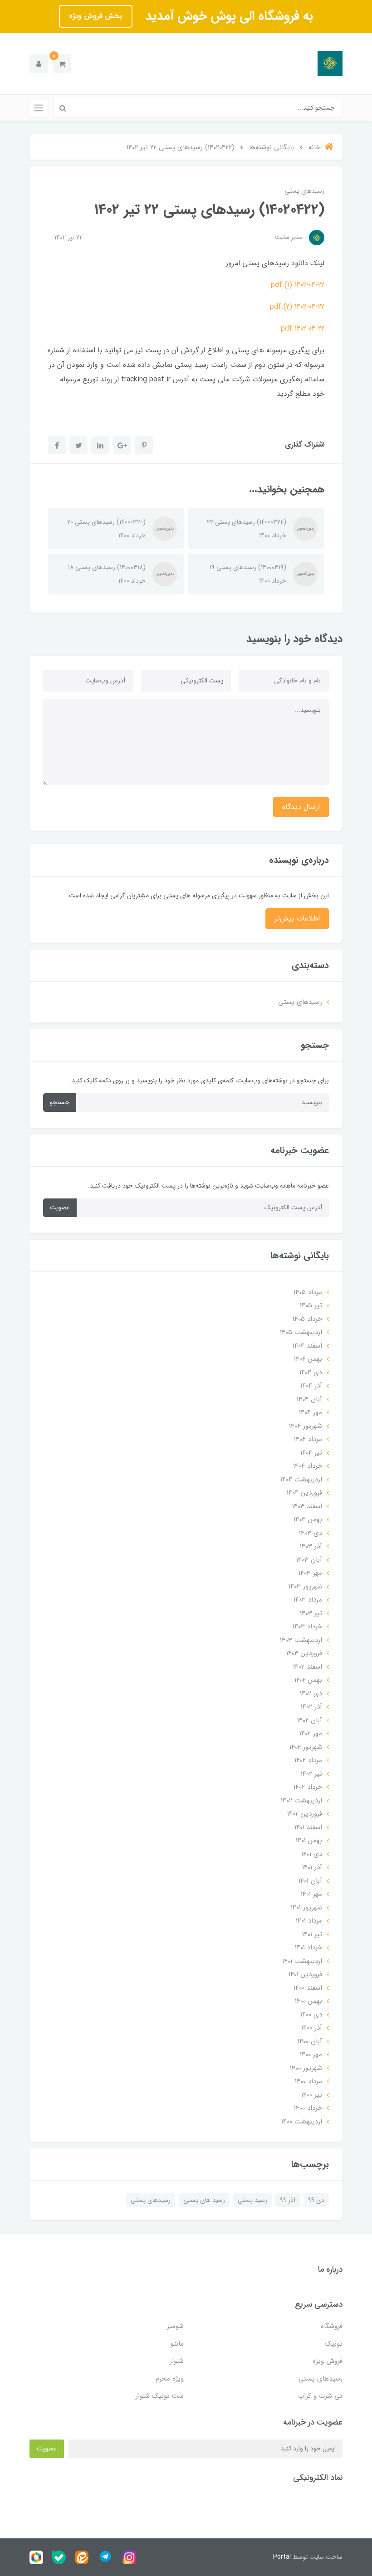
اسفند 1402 (308, 1667)
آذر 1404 (311, 1386)
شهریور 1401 (306, 1908)
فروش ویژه (328, 2361)
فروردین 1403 (304, 1653)
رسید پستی (252, 2200)
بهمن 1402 (308, 1680)
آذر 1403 (311, 1546)
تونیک (334, 2344)
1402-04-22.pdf (303, 329)
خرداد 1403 (307, 1626)
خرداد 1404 (308, 1466)
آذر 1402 (311, 1707)
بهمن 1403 (308, 1519)
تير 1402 (311, 1774)
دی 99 (316, 2200)
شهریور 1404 (306, 1426)
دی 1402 (311, 1694)
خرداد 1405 (307, 1319)
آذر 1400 (312, 2028)
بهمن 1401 (309, 1841)
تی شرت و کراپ (320, 2396)
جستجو (60, 1102)
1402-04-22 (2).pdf (297, 307)
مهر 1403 (310, 1573)
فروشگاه (332, 2326)
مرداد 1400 (308, 2081)
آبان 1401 (310, 1881)
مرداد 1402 (308, 1760)
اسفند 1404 (307, 1346)
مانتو (177, 2344)
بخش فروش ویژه (96, 16)
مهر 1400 (311, 2055)
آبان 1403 (309, 1560)
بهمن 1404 (308, 1359)
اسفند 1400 (308, 1988)
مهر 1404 (311, 1412)
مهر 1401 (311, 1894)
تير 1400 (312, 2095)
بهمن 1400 (308, 2001)
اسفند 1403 (307, 1506)
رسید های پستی (204, 2200)
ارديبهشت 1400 (302, 2122)
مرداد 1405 (308, 1292)
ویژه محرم (170, 2379)
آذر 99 (288, 2200)
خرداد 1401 (308, 1948)
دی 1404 (311, 1373)
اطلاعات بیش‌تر (297, 918)
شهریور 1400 (306, 2068)
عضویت (60, 1208)
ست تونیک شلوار (160, 2396)
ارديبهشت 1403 (301, 1640)
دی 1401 (312, 1854)
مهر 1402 (311, 1734)
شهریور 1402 (306, 1747)
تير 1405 (311, 1305)
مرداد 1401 (309, 1921)
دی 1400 (311, 2015)
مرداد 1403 (308, 1600)
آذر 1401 (312, 1867)
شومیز (175, 2326)
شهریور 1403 (305, 1587)
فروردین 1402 (305, 1814)
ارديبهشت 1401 (302, 1961)
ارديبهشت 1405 (301, 1332)
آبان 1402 (310, 1720)
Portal (282, 2557)
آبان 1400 (310, 2041)
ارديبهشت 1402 (301, 1801)
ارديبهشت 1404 (301, 1480)
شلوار (177, 2361)
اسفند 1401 (308, 1827)
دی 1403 (311, 1533)
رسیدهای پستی (304, 191)
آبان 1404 (309, 1399)
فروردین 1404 (304, 1493)
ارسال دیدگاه (301, 807)
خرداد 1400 (308, 2108)
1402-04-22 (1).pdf (298, 285)
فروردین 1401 (305, 1974)
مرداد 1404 (308, 1439)
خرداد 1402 (308, 1787)
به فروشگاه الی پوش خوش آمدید (227, 16)
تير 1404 (311, 1453)
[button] (62, 64)
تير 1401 (312, 1934)
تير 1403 (311, 1613)
